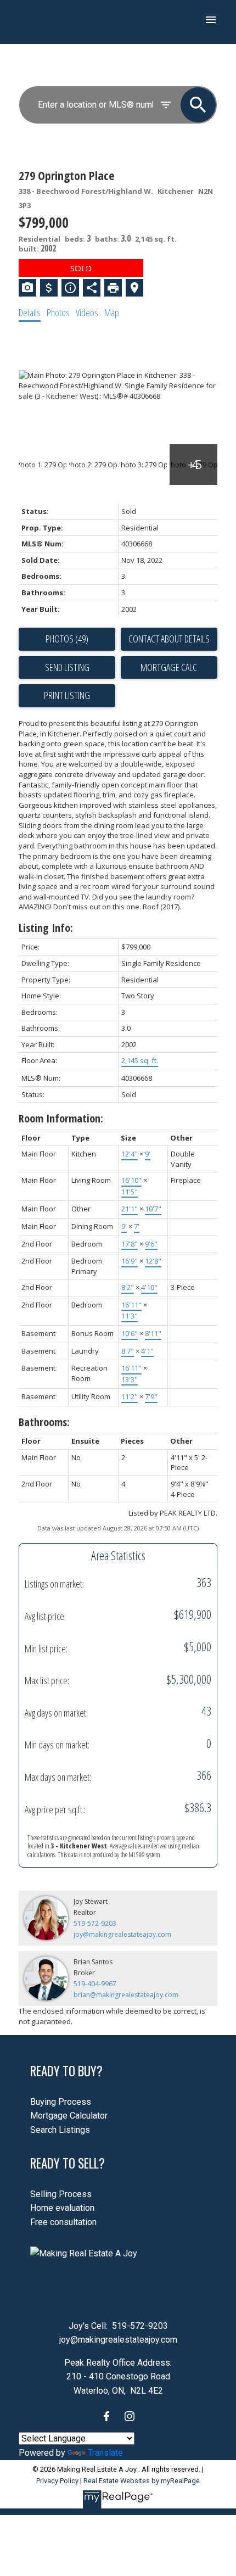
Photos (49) (67, 639)
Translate (105, 2453)
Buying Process (61, 2102)
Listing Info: (46, 928)
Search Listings (60, 2130)
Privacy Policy (57, 2481)
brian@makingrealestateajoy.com (126, 1995)
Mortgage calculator (169, 668)
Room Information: (61, 1118)
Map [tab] (112, 312)
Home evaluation (62, 2208)
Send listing (67, 667)
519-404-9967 (95, 1984)
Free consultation (63, 2222)
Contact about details (169, 639)
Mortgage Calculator (69, 2116)
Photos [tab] (58, 312)
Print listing (67, 695)
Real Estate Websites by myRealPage (142, 2481)
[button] (106, 2416)
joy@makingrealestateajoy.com (122, 1934)
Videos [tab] (87, 312)
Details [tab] (30, 312)
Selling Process (61, 2194)
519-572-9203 (95, 1923)
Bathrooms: (44, 1422)
